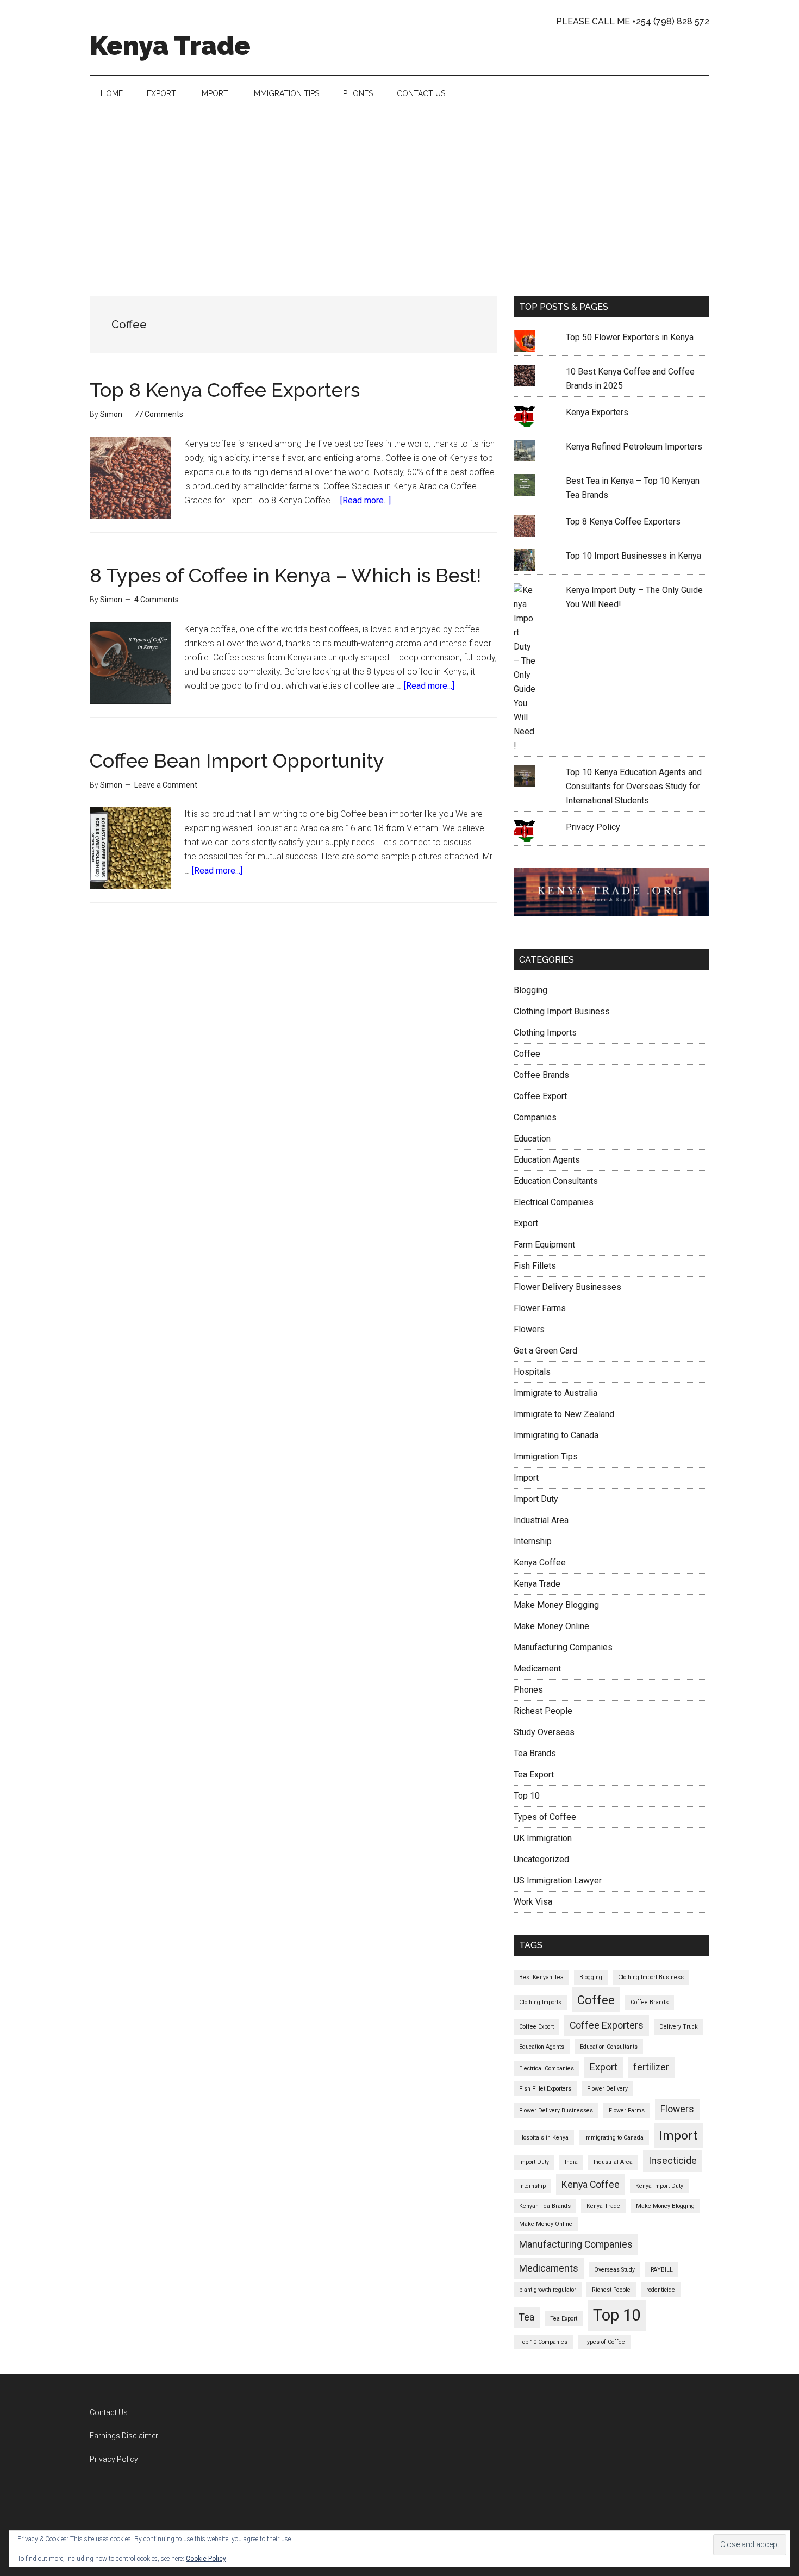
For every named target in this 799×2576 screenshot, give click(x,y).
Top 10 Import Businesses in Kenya (633, 556)
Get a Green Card (545, 1351)
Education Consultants (556, 1181)
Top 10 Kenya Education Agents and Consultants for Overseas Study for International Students (634, 786)
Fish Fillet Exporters (545, 2089)
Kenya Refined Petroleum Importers (634, 447)
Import (526, 1478)
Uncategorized (541, 1859)
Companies (535, 1117)
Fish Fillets (535, 1266)
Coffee (527, 1054)
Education (532, 1139)
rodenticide (661, 2290)
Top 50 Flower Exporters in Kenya (630, 337)
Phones (528, 1690)
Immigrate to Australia (555, 1393)
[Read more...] (366, 500)
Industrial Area (541, 1520)
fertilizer (651, 2067)
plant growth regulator (548, 2290)
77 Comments (159, 414)
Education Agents (547, 1160)
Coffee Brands (541, 1075)
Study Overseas (544, 1732)
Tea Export (534, 1774)
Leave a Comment (166, 785)
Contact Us (109, 2412)
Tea (527, 2317)
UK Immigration (543, 1838)
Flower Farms (540, 1308)
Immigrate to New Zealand (564, 1414)
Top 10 (527, 1796)
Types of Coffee (545, 1817)
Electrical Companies (554, 1202)
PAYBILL (662, 2270)
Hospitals (532, 1372)
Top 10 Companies (543, 2342)
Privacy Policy (593, 827)
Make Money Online (551, 1626)
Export (526, 1223)
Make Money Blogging (556, 1605)
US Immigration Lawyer (558, 1880)
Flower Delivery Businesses (567, 1287)
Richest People (543, 1711)
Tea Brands (535, 1753)
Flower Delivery (607, 2089)
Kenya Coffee (540, 1563)
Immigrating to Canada (556, 1435)
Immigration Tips (546, 1457)
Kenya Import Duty (659, 2186)
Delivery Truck (679, 2027)
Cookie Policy (206, 2559)
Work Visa (533, 1902)
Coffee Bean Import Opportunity (237, 760)
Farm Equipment (544, 1245)
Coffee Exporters (607, 2025)
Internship (533, 1541)
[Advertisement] (399, 193)
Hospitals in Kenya (544, 2138)
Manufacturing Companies (563, 1647)
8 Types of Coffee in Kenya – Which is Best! (285, 575)
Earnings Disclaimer (124, 2436)
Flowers (529, 1329)
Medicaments (549, 2268)
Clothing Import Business (562, 1011)
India (571, 2162)
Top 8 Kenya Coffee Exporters (225, 390)
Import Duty (536, 1499)
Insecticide (673, 2161)
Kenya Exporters (597, 412)
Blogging (530, 990)
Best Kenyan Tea (541, 1977)
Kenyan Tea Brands (545, 2206)
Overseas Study (614, 2270)
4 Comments (157, 600)
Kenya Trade (170, 46)
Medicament (537, 1669)
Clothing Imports (545, 1033)
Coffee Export (540, 1096)
